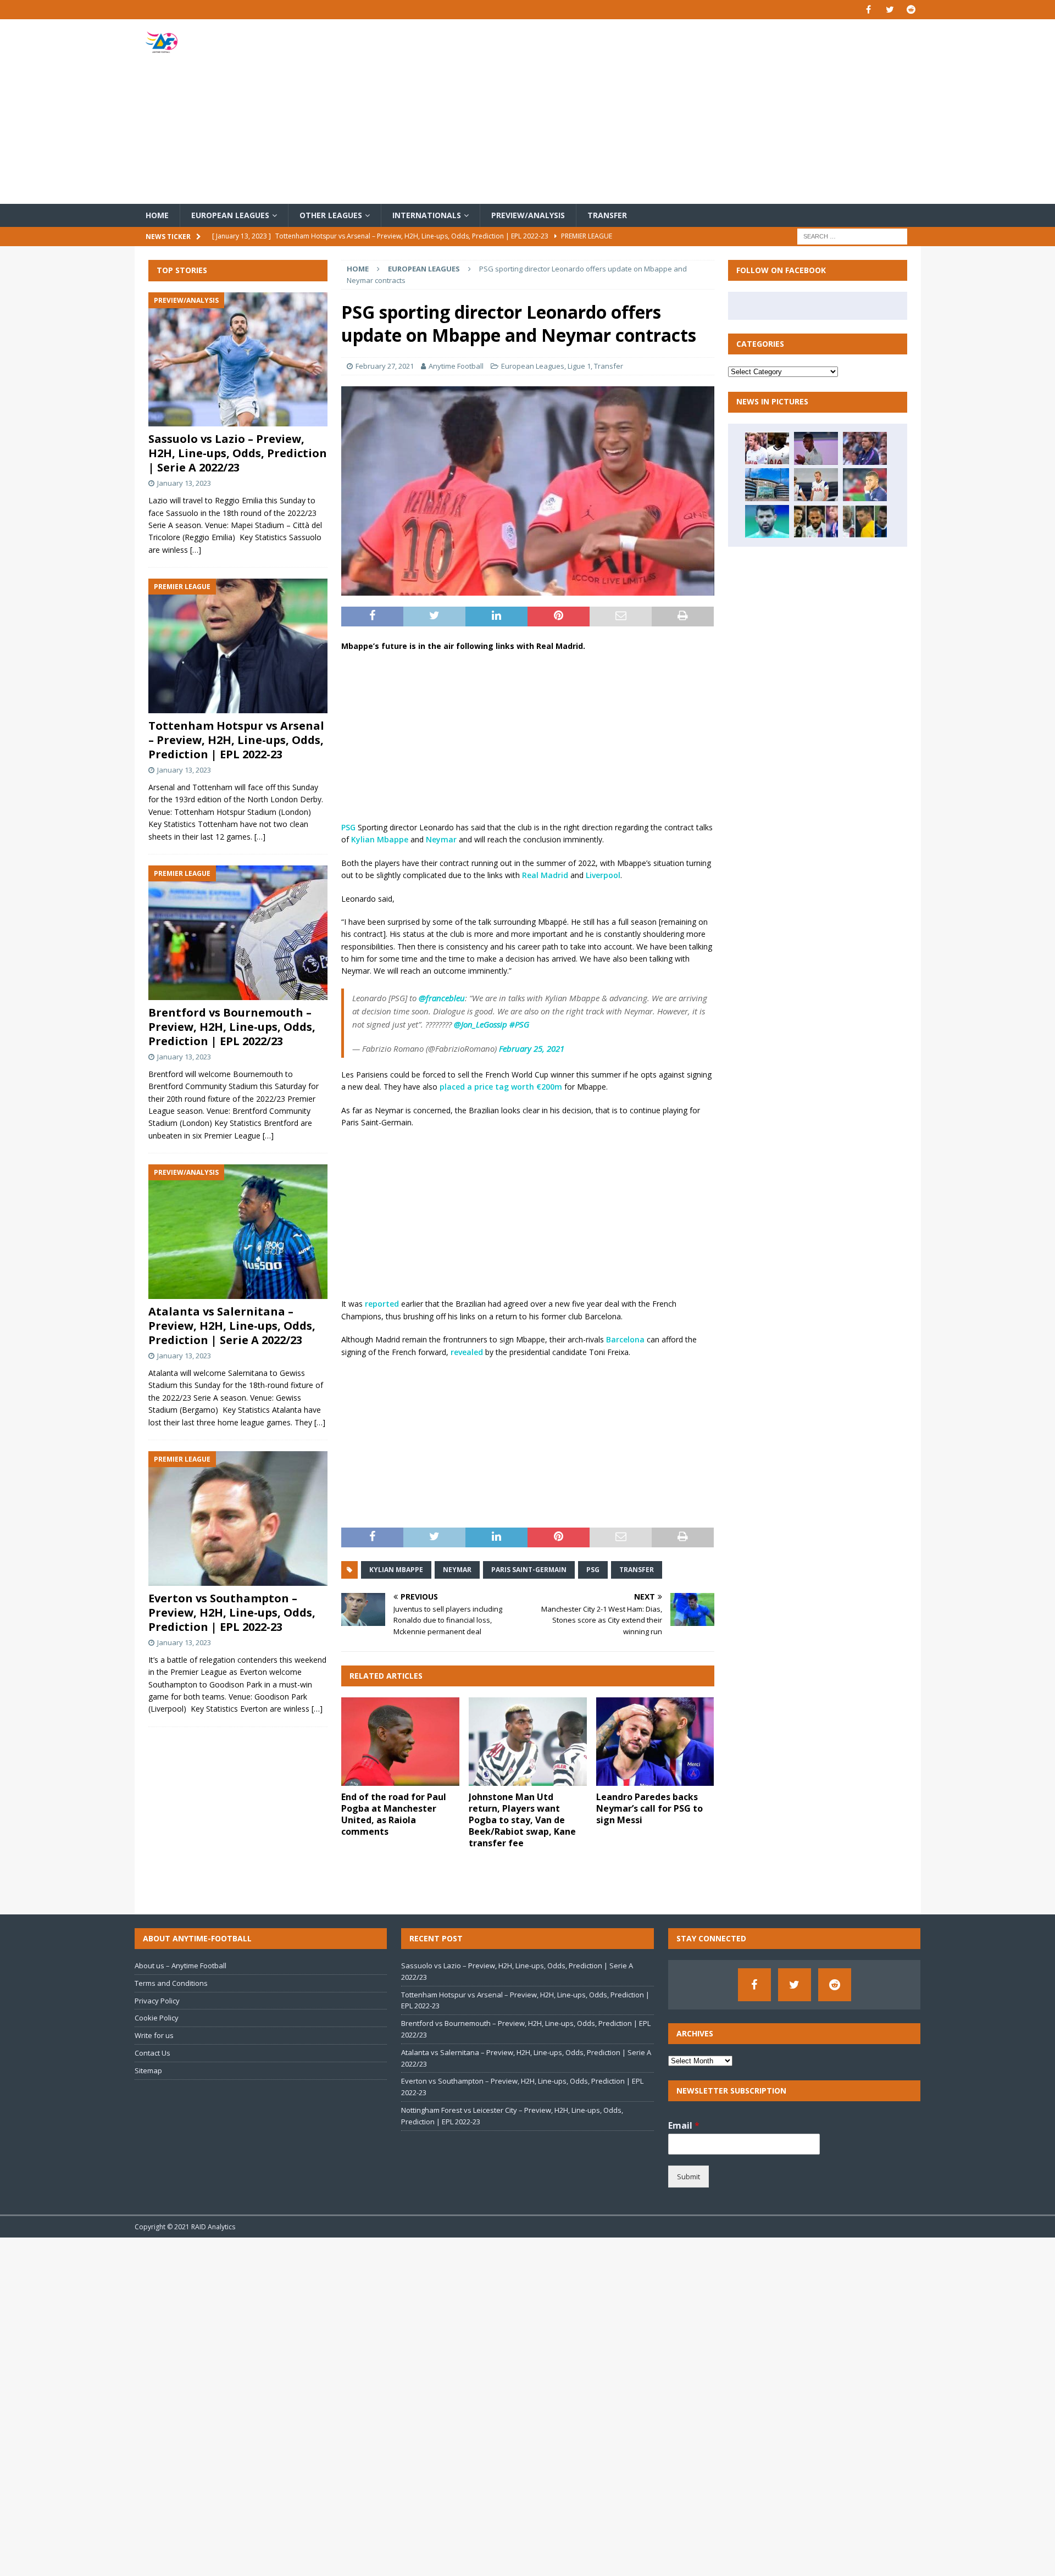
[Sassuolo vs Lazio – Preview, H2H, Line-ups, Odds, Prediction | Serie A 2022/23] (238, 360)
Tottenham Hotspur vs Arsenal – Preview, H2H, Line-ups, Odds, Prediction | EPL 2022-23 (236, 740)
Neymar (441, 839)
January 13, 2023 (184, 483)
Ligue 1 (579, 366)
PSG (348, 827)
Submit (688, 2177)
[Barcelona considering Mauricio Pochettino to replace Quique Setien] (865, 448)
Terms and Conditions (171, 1983)
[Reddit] (911, 10)
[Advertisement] (656, 112)
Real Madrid (545, 875)
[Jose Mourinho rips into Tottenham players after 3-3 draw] (816, 485)
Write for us (154, 2035)
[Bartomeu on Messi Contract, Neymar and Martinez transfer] (865, 521)
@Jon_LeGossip (481, 1024)
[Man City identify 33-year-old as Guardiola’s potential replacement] (767, 485)
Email (684, 2126)
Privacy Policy (157, 2001)
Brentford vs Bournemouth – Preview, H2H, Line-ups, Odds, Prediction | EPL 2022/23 (232, 1027)
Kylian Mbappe (380, 839)
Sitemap (148, 2070)
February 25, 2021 (532, 1048)
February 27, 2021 (385, 366)
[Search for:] (852, 236)
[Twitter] (890, 10)
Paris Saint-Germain (529, 1570)
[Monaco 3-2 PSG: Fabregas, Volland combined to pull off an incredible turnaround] (865, 485)
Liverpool (603, 875)
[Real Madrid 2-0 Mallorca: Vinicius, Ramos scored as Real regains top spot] (816, 448)
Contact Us (152, 2053)
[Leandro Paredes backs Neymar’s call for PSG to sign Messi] (655, 1742)
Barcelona (625, 1339)
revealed (467, 1352)
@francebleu (442, 998)
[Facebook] (868, 10)
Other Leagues (331, 215)
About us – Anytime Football (181, 1966)
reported (382, 1304)
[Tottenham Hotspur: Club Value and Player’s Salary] (767, 448)
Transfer (607, 215)
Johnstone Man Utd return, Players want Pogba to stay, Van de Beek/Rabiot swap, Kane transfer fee (522, 1820)
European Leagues (230, 215)
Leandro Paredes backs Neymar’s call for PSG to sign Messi (649, 1808)
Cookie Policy (157, 2018)
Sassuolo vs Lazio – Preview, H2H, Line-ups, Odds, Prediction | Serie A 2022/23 (238, 453)
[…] (196, 550)
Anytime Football (456, 366)
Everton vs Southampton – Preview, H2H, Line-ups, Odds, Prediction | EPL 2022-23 (232, 1612)
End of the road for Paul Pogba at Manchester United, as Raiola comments (394, 1814)
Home (157, 215)
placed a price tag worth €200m (501, 1087)
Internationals (427, 215)
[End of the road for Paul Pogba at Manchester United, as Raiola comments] (400, 1742)
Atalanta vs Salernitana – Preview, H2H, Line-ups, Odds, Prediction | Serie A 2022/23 (232, 1326)
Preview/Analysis (528, 215)
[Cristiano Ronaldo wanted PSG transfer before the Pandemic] (816, 521)
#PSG (519, 1024)
